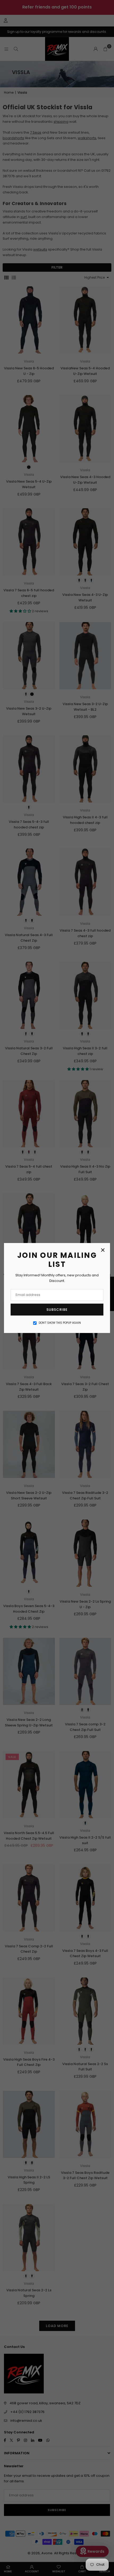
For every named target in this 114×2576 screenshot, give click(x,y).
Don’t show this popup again (60, 1323)
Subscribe (57, 1310)
